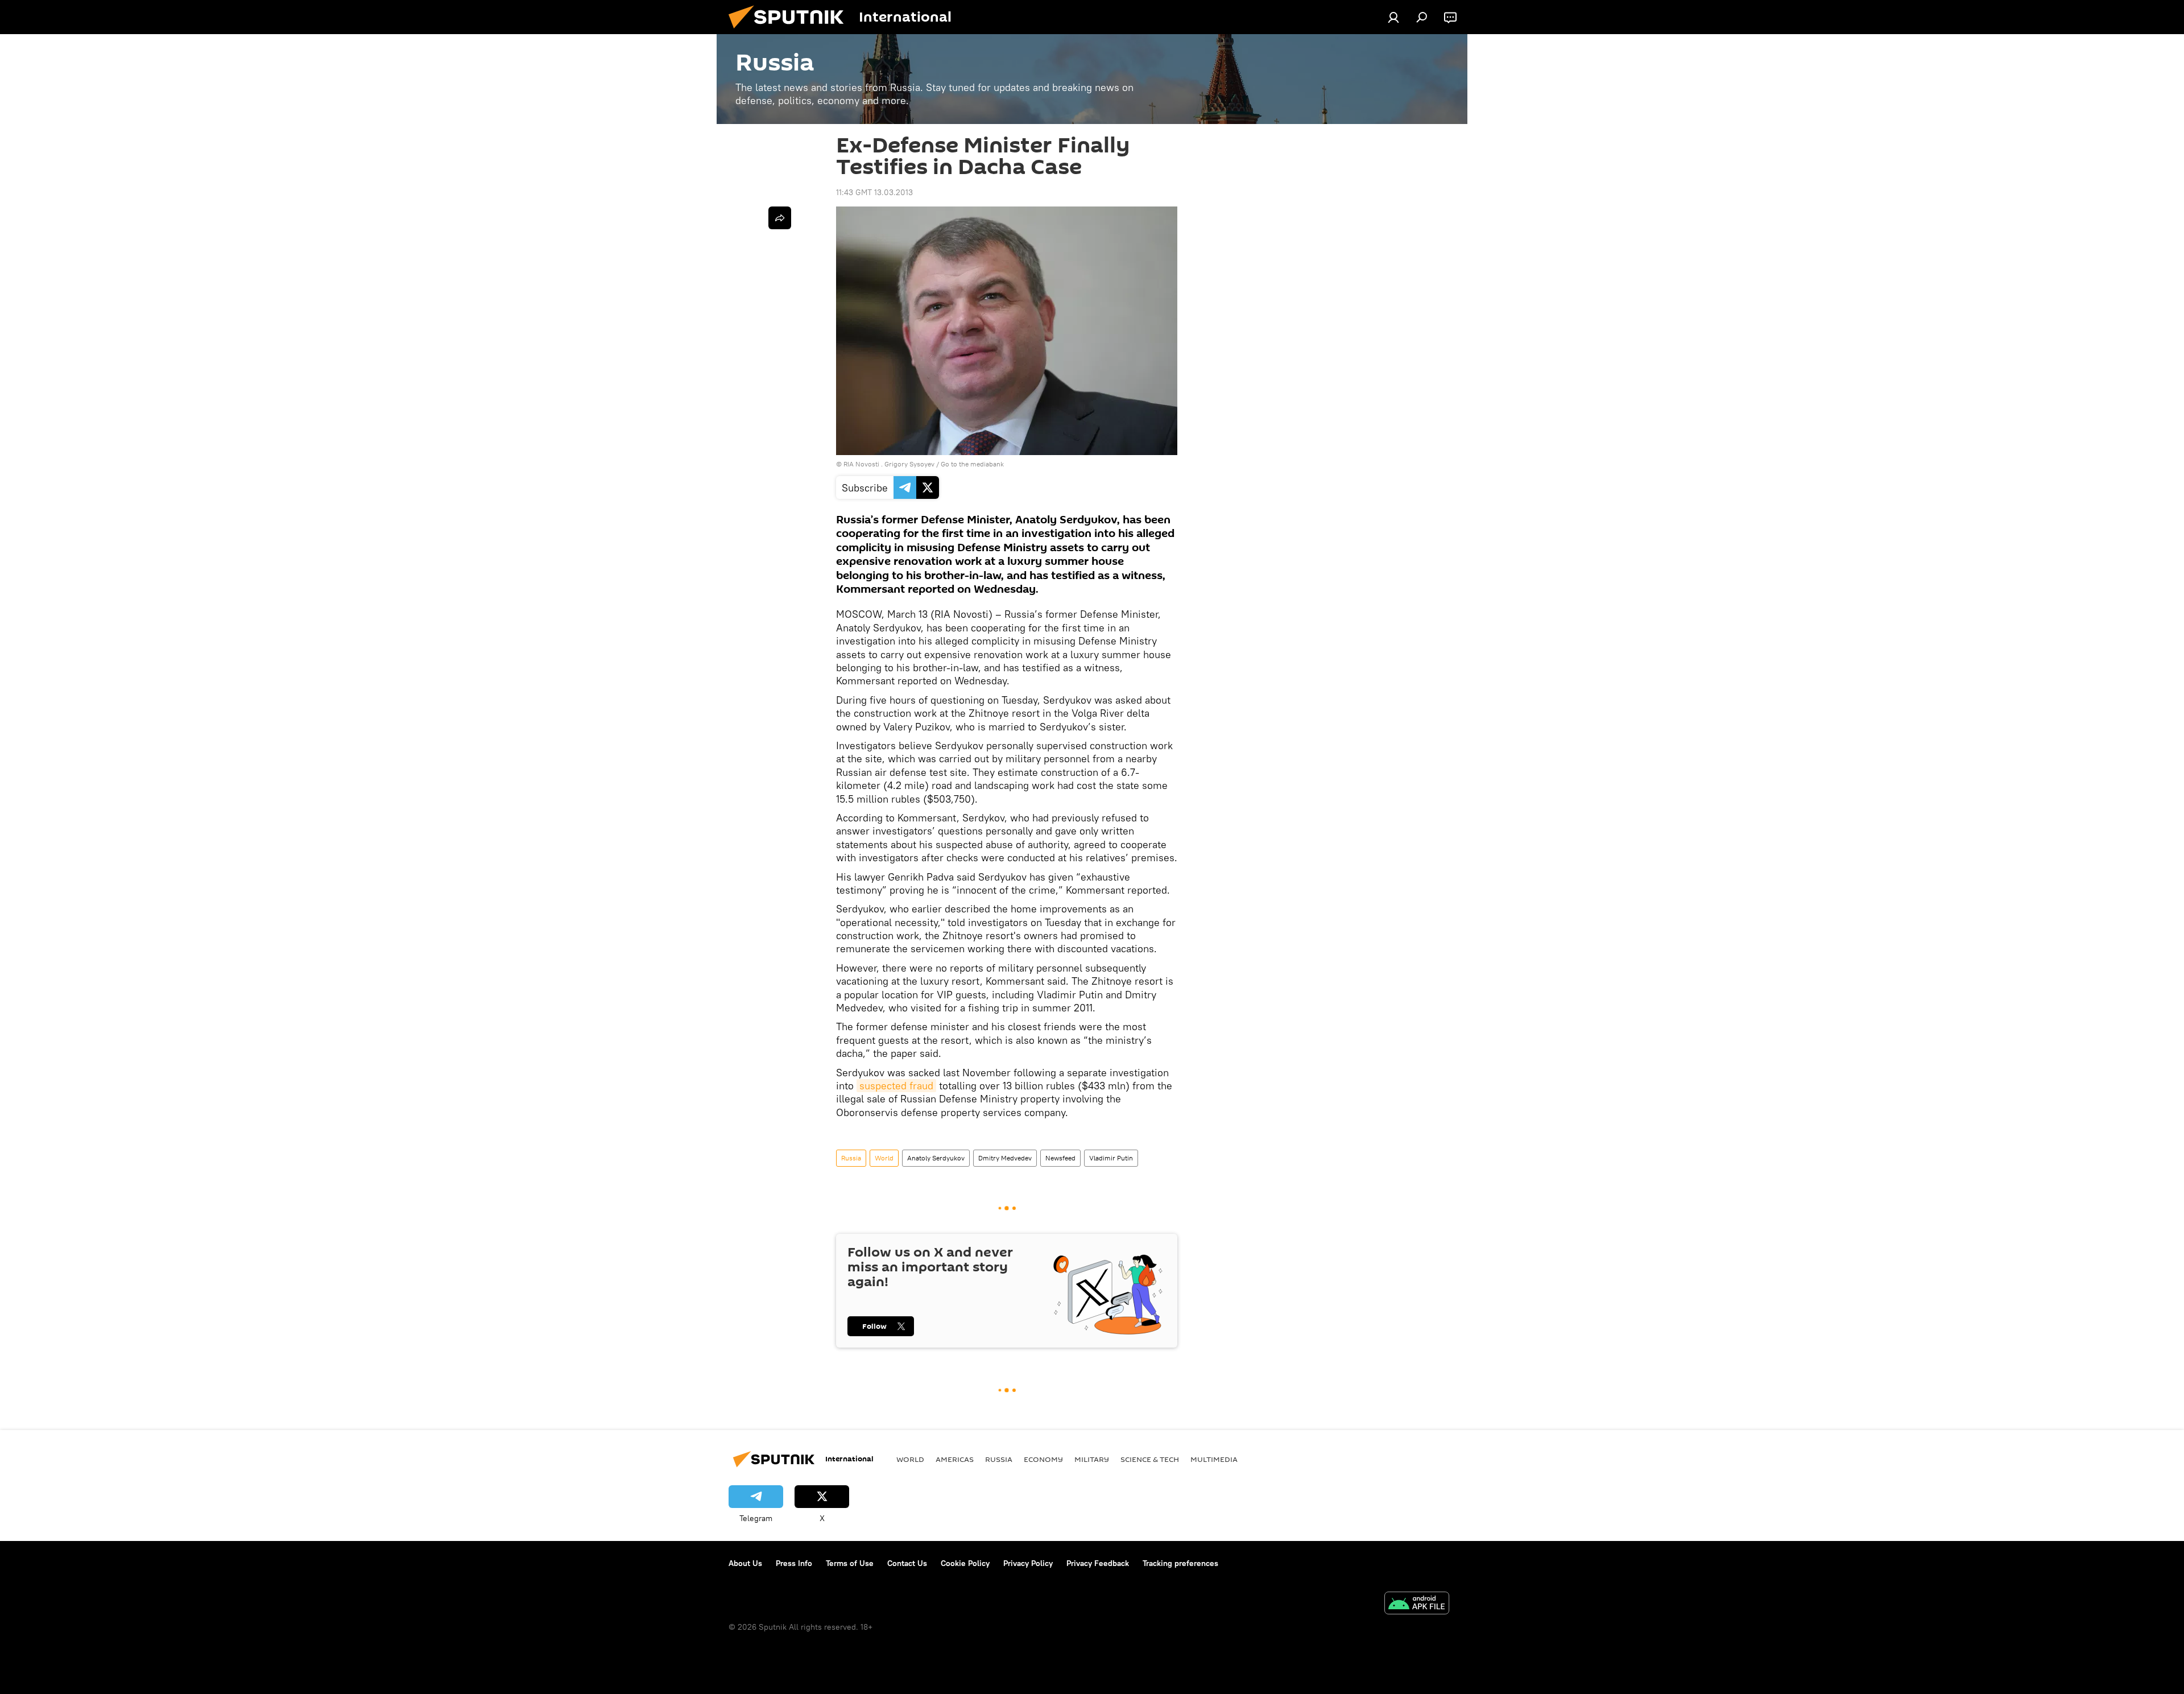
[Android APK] (1417, 1604)
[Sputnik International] (791, 31)
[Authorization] (1393, 17)
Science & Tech (1150, 1459)
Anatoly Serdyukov (936, 1158)
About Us (745, 1563)
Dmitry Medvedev (1005, 1158)
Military (1092, 1459)
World (884, 1158)
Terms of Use (850, 1563)
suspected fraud (896, 1086)
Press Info (794, 1563)
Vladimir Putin (1111, 1158)
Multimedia (1214, 1459)
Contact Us (907, 1563)
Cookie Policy (965, 1563)
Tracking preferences (1180, 1563)
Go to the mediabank (972, 464)
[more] (780, 218)
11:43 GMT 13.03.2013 (874, 192)
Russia (851, 1158)
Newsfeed (1060, 1158)
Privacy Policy (1028, 1563)
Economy (1043, 1459)
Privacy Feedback (1098, 1563)
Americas (955, 1459)
